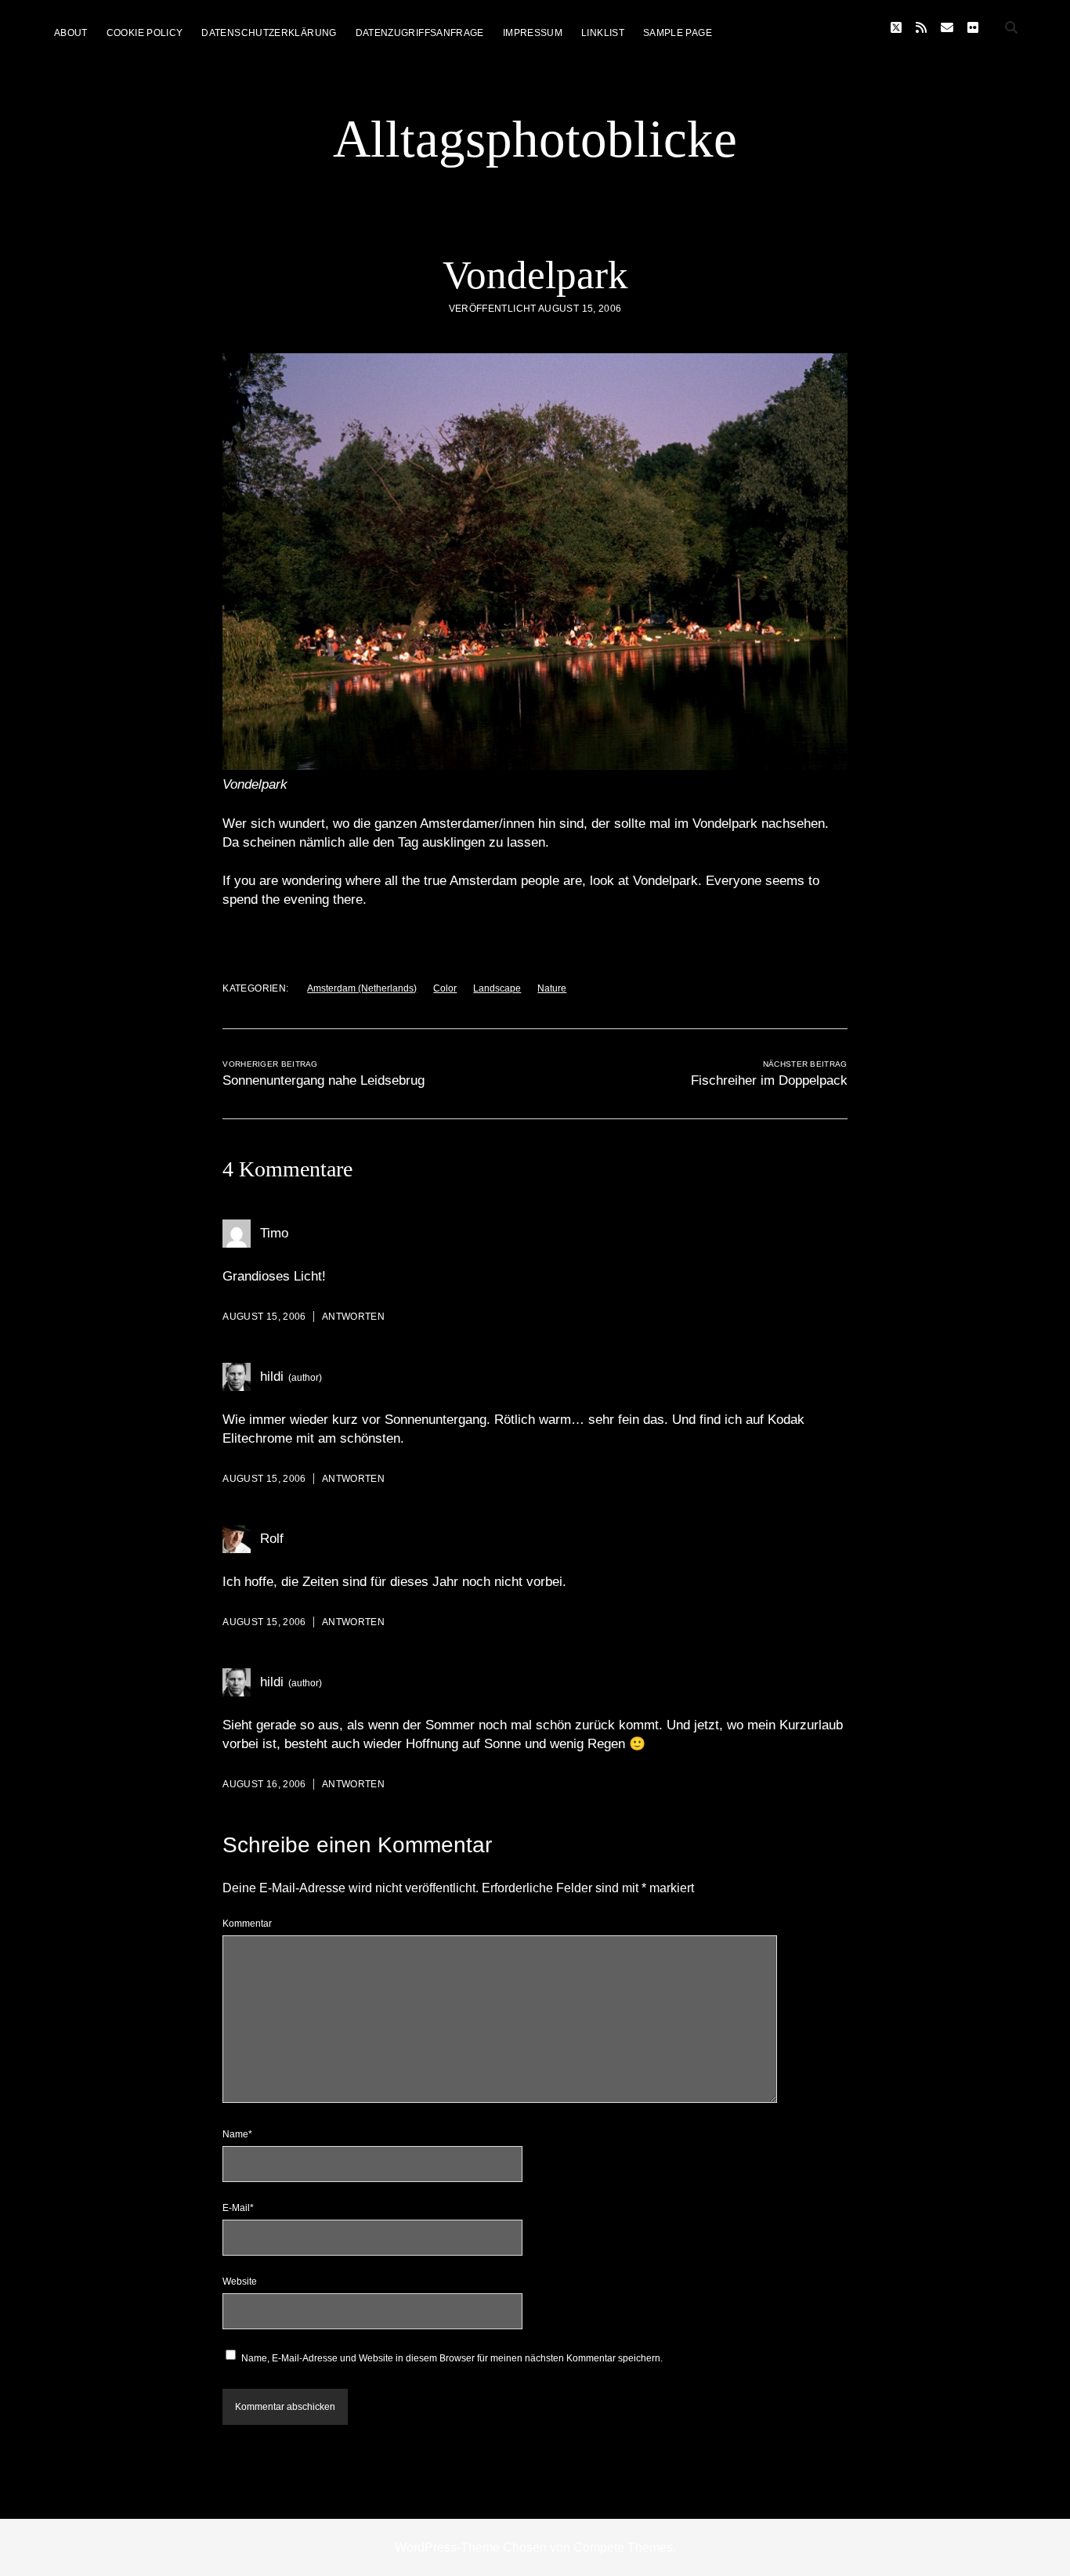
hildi (272, 1377)
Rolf (272, 1539)
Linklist (603, 33)
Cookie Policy (145, 33)
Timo (274, 1233)
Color (445, 988)
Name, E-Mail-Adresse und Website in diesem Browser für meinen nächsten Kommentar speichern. (452, 2358)
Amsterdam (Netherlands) (362, 988)
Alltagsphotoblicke (535, 139)
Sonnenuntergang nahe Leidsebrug (324, 1080)
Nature (552, 988)
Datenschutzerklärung (269, 33)
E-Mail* (238, 2208)
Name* (237, 2134)
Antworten (353, 1317)
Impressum (533, 33)
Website (240, 2282)
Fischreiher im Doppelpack (769, 1080)
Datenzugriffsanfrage (420, 33)
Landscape (497, 988)
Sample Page (678, 33)
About (71, 33)
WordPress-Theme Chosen (471, 2547)
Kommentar (247, 1924)
